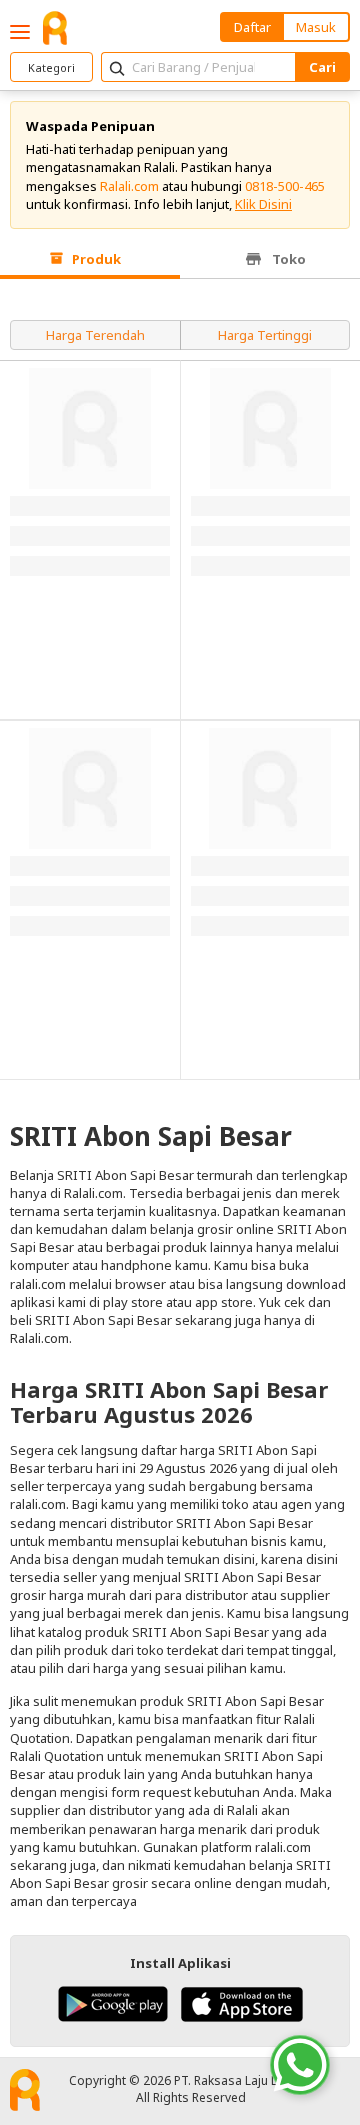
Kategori (51, 67)
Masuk (316, 27)
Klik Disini (263, 204)
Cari (322, 67)
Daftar (252, 27)
